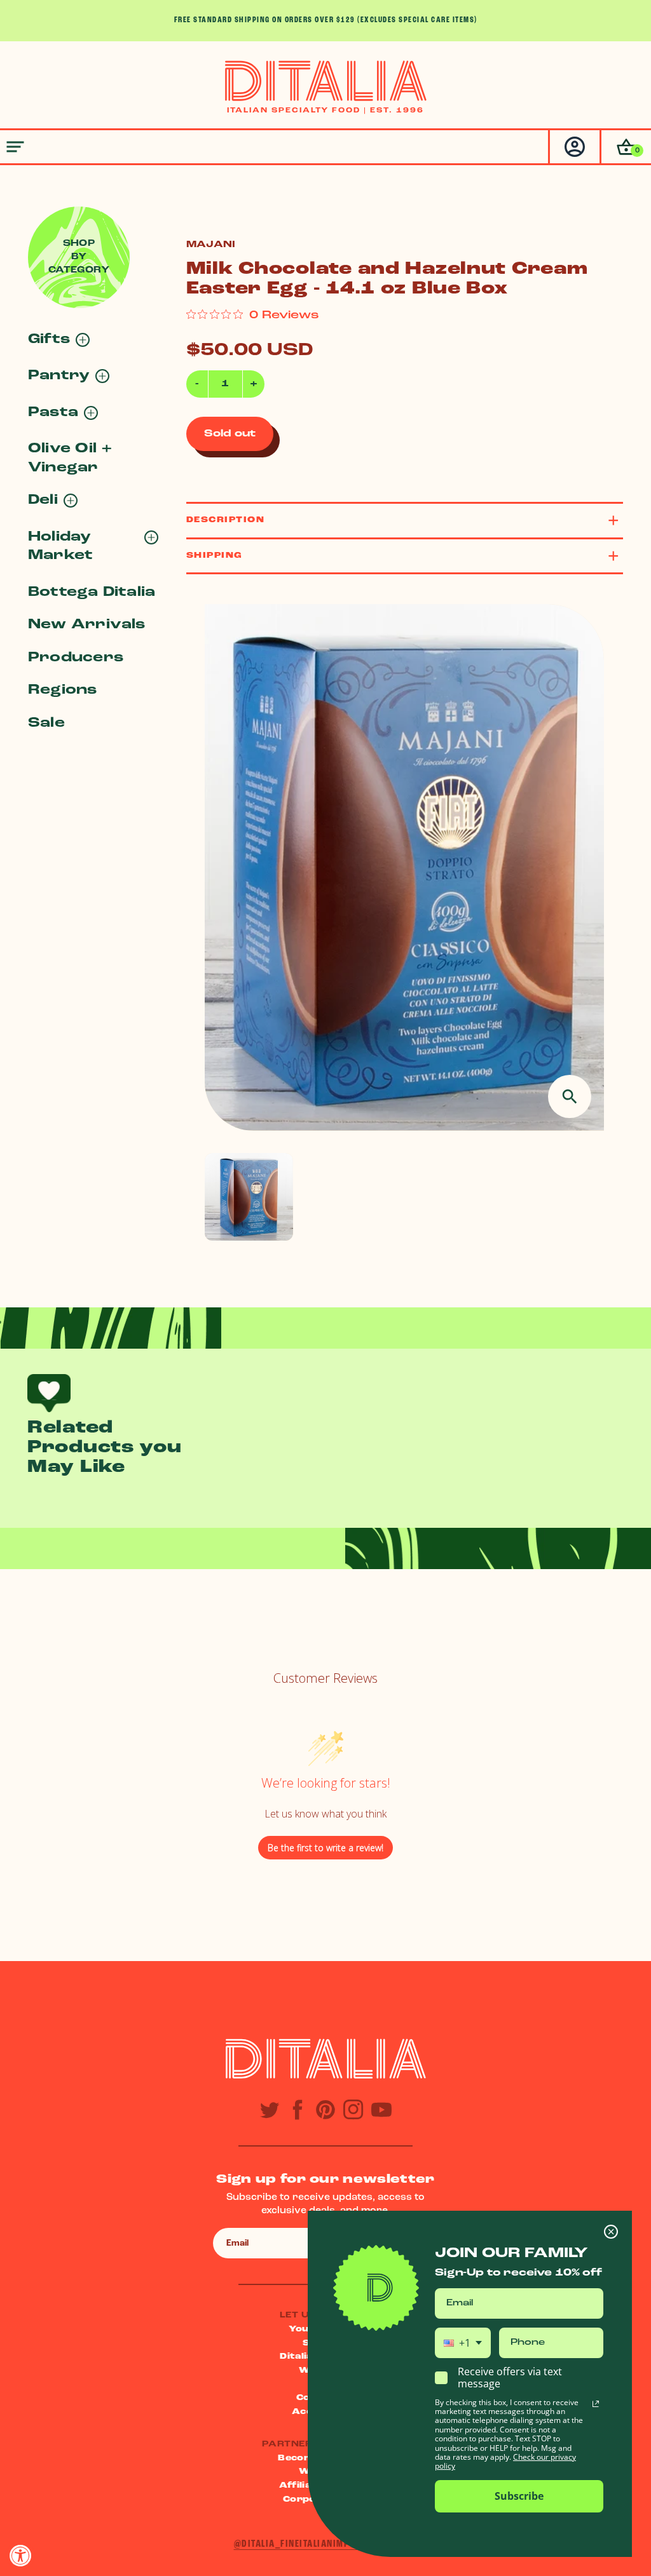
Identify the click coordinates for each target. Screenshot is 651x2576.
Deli (43, 500)
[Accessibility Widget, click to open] (21, 2555)
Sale (46, 723)
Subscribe (519, 2496)
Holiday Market (60, 546)
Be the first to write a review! (325, 1848)
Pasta (53, 413)
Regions (63, 690)
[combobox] (463, 2343)
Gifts (49, 340)
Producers (76, 658)
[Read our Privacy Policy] (596, 2404)
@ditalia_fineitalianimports (303, 2544)
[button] (625, 147)
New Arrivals (87, 625)
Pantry (59, 376)
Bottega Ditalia (92, 592)
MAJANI (211, 245)
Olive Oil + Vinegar (70, 458)
